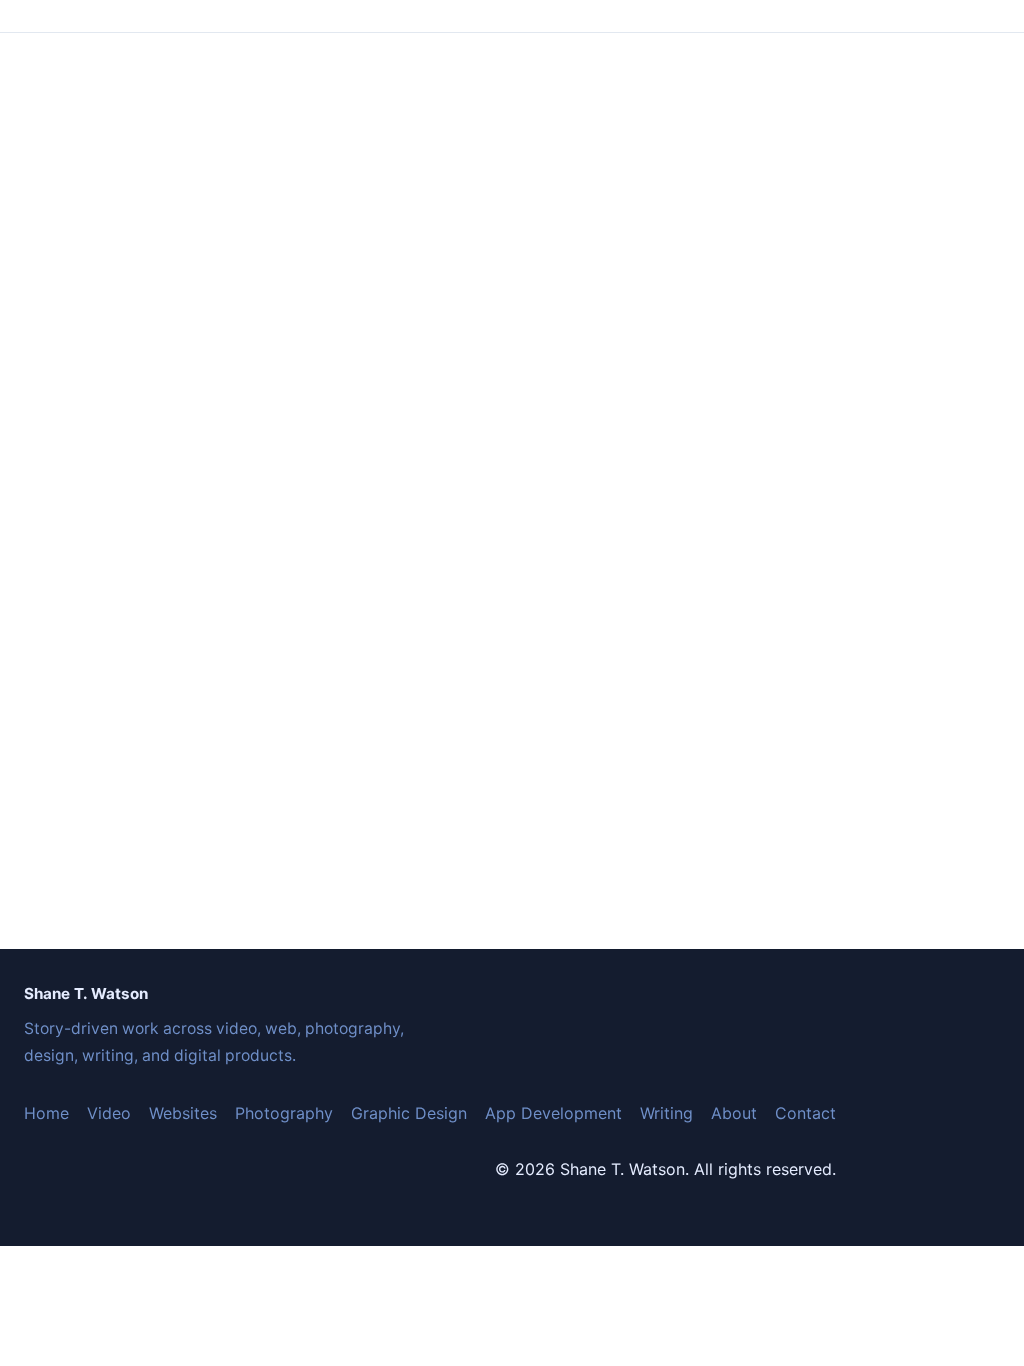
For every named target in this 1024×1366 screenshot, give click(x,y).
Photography (284, 1113)
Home (46, 1113)
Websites (183, 1113)
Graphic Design (409, 1113)
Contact (805, 1113)
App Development (553, 1113)
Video (109, 1113)
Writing (666, 1113)
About (734, 1113)
